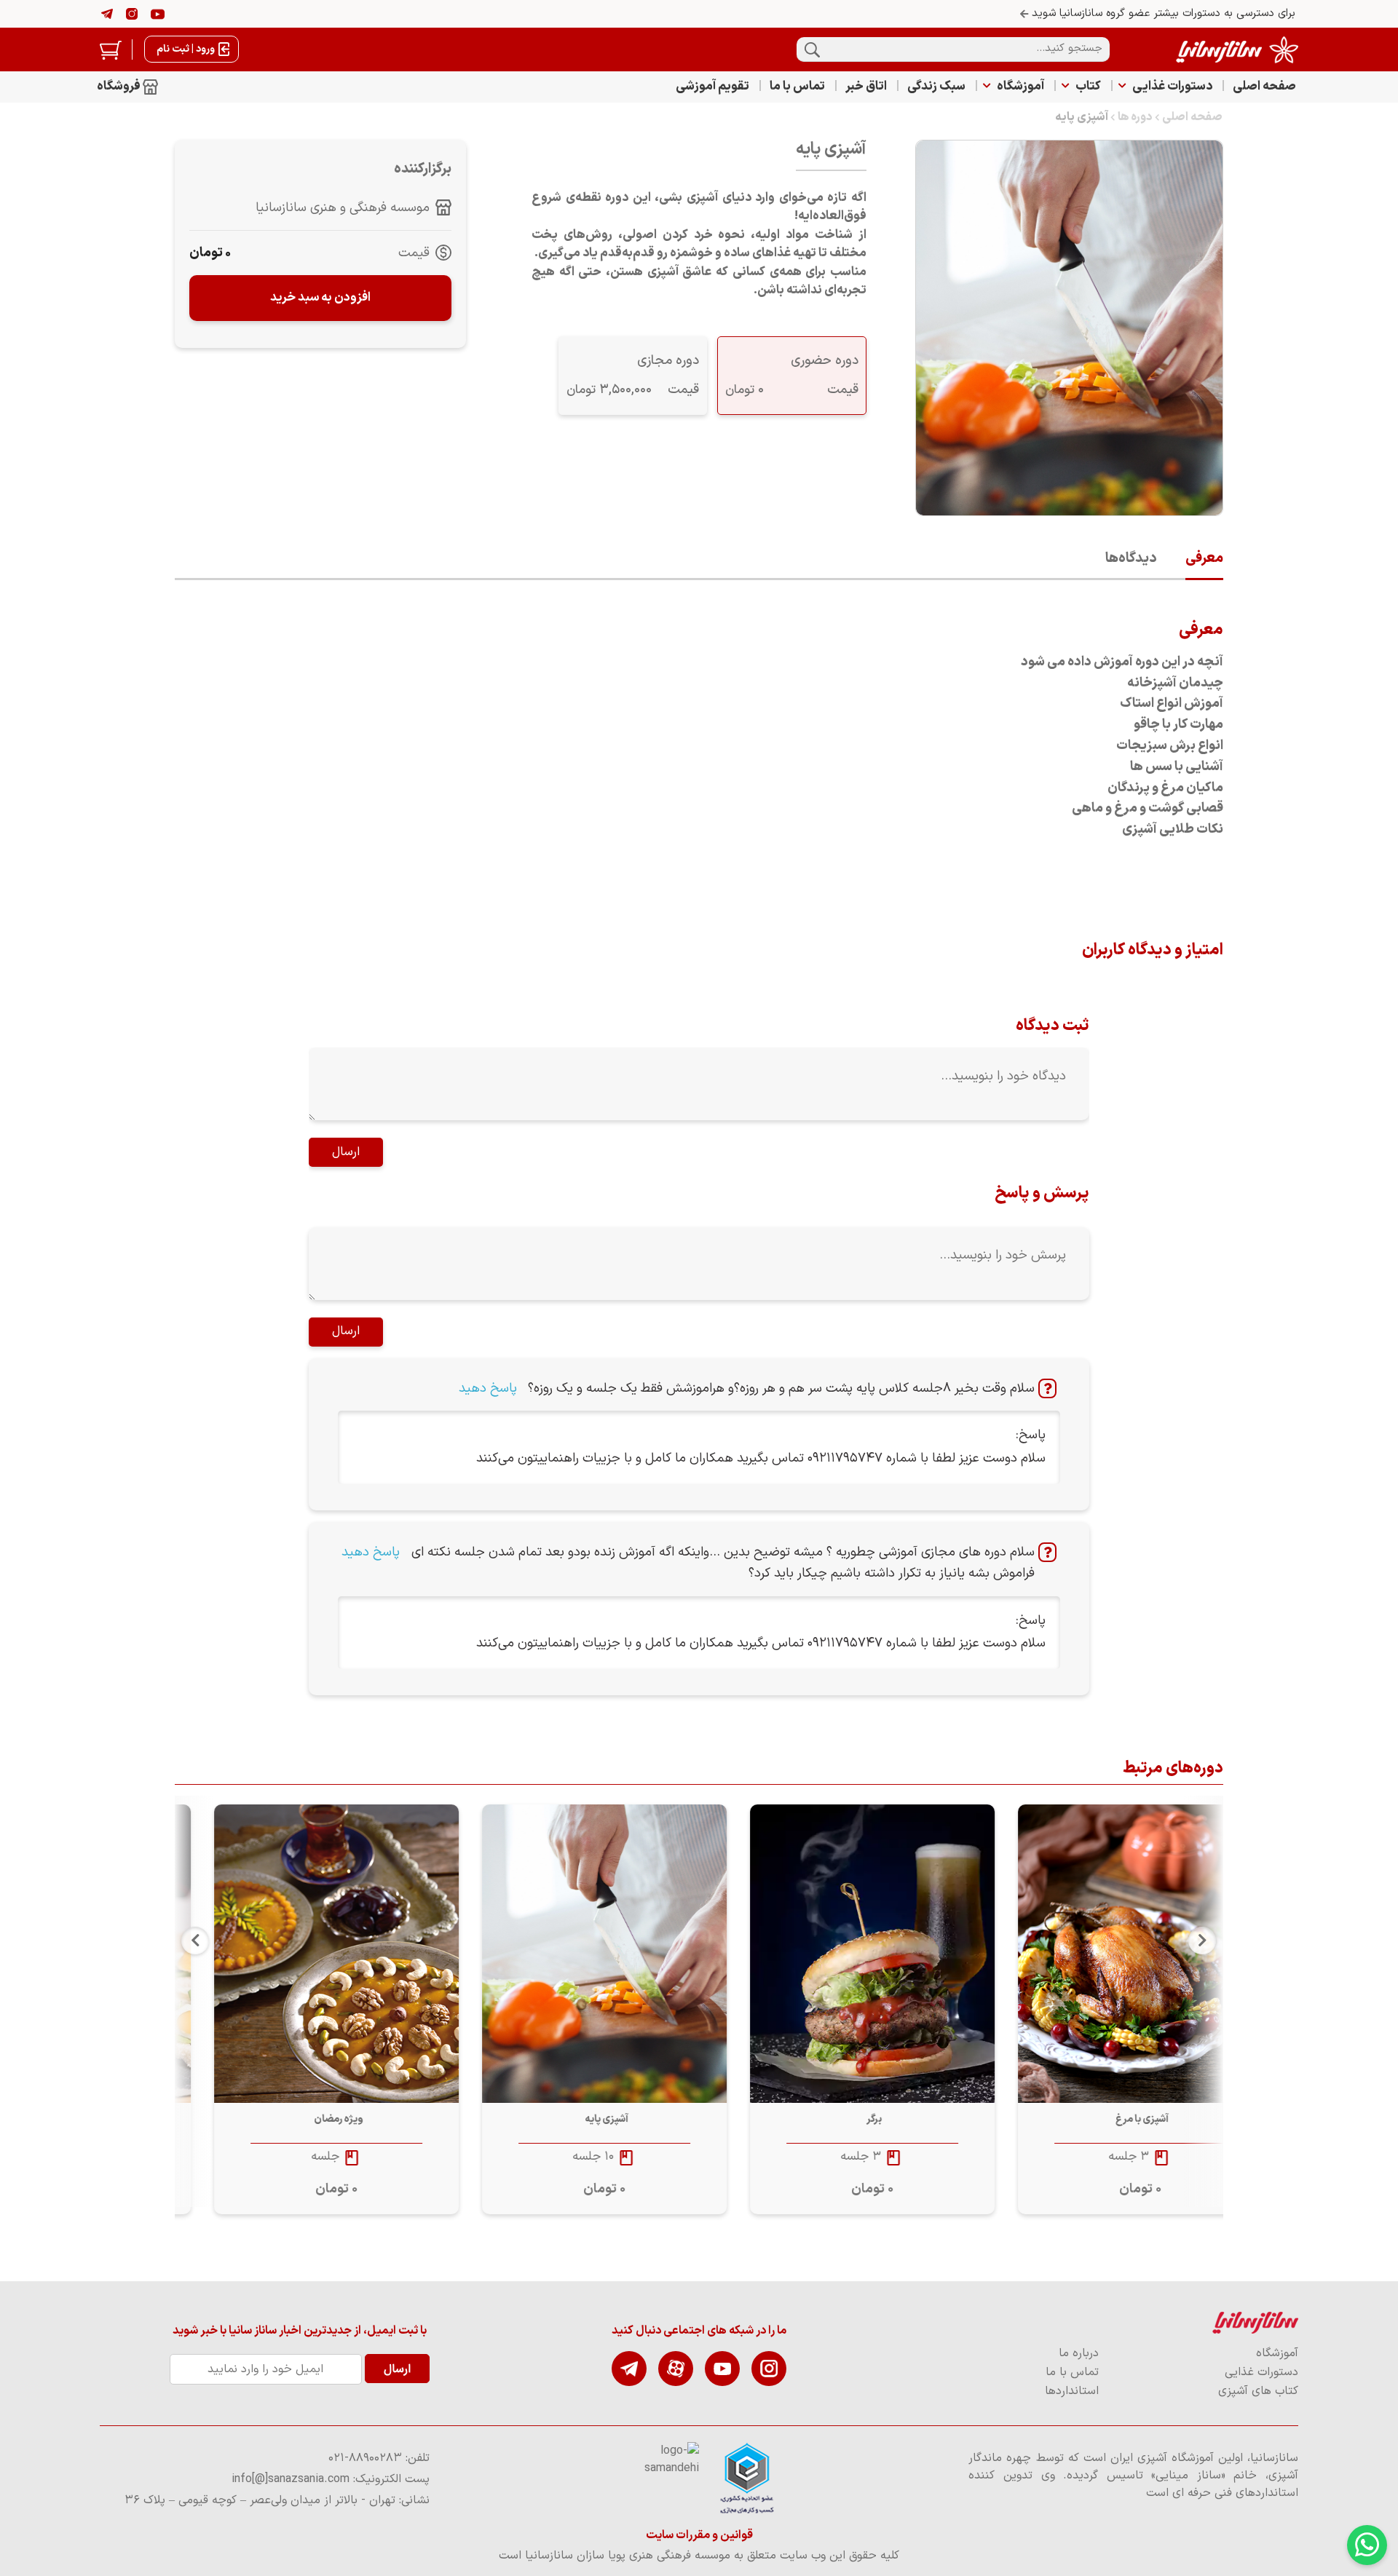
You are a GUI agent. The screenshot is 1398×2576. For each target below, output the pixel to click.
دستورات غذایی (1172, 87)
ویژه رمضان (566, 2119)
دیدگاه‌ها (1131, 559)
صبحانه (297, 2119)
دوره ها (1135, 117)
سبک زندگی (936, 87)
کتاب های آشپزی (1258, 2391)
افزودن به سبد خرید (320, 298)
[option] (1089, 2009)
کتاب (1088, 87)
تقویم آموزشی (712, 87)
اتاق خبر (866, 87)
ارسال (346, 1152)
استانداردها (1072, 2391)
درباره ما (1079, 2353)
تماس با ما (797, 87)
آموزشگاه (1020, 87)
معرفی (1204, 559)
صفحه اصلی (1264, 87)
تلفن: (379, 2458)
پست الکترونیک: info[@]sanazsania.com (331, 2479)
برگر (1101, 2119)
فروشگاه (120, 87)
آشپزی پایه (1082, 117)
